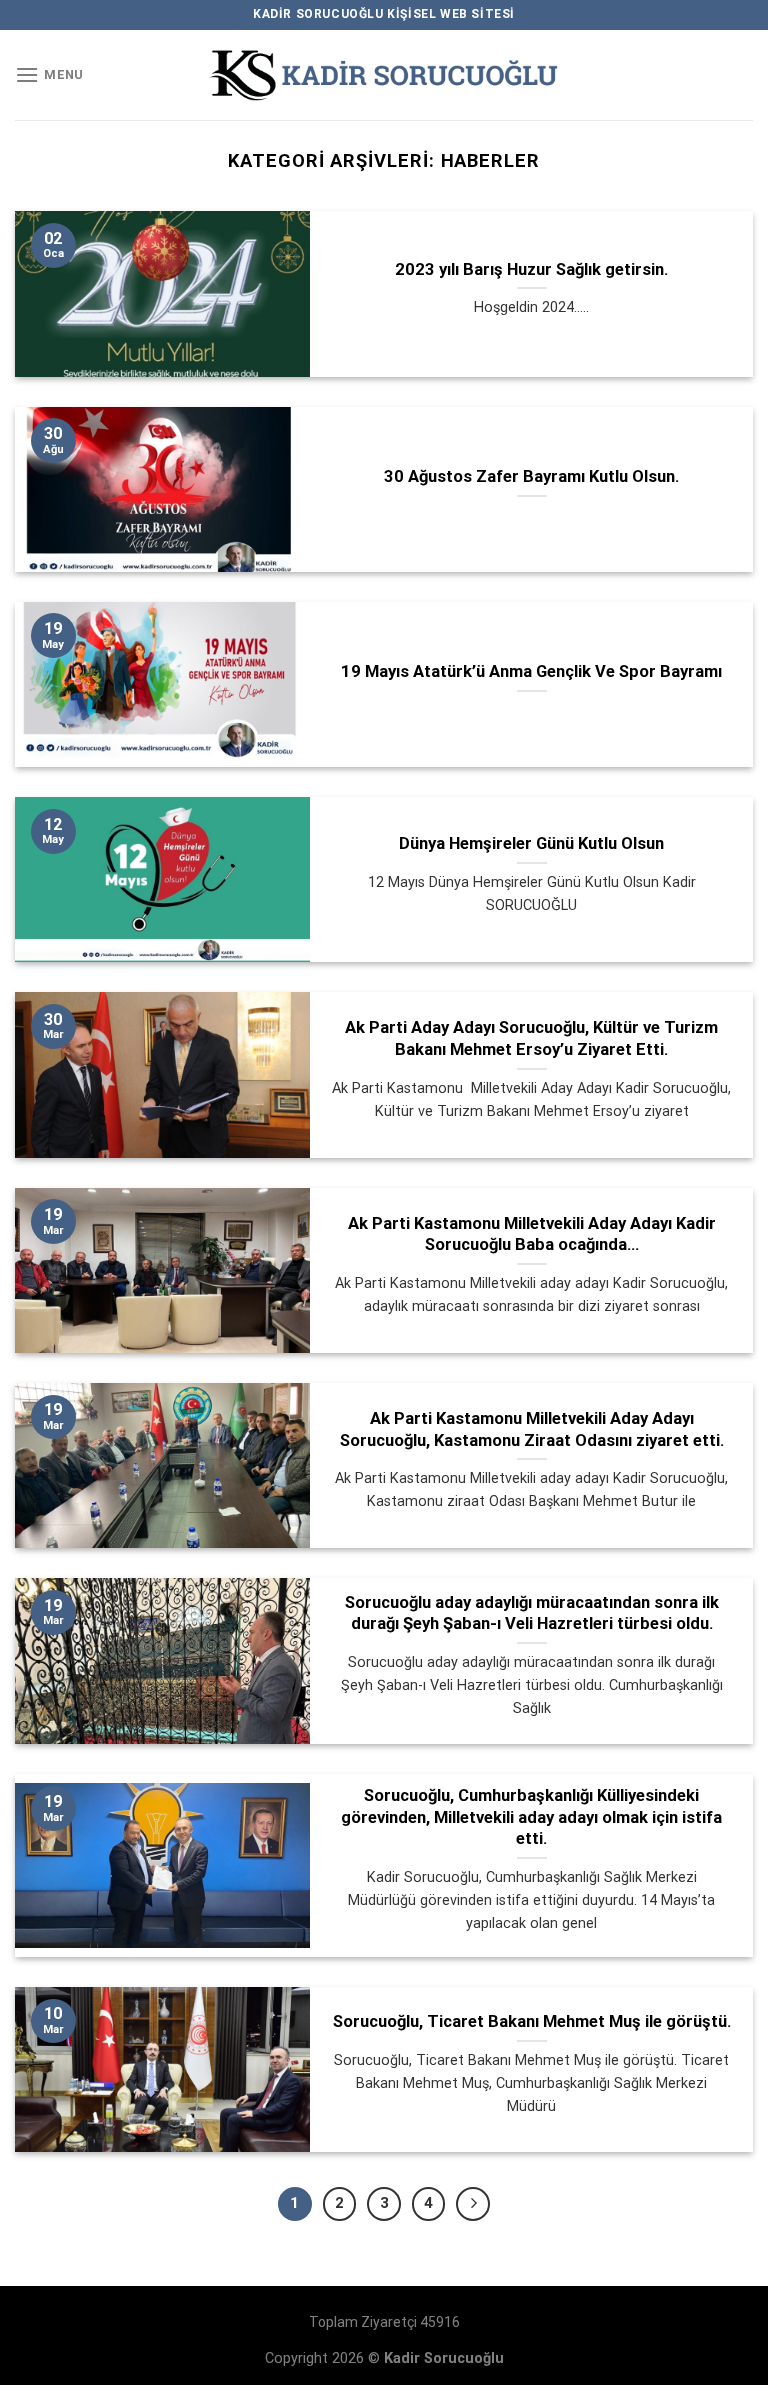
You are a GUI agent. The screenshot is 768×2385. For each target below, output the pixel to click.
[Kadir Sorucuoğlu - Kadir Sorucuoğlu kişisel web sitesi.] (384, 75)
